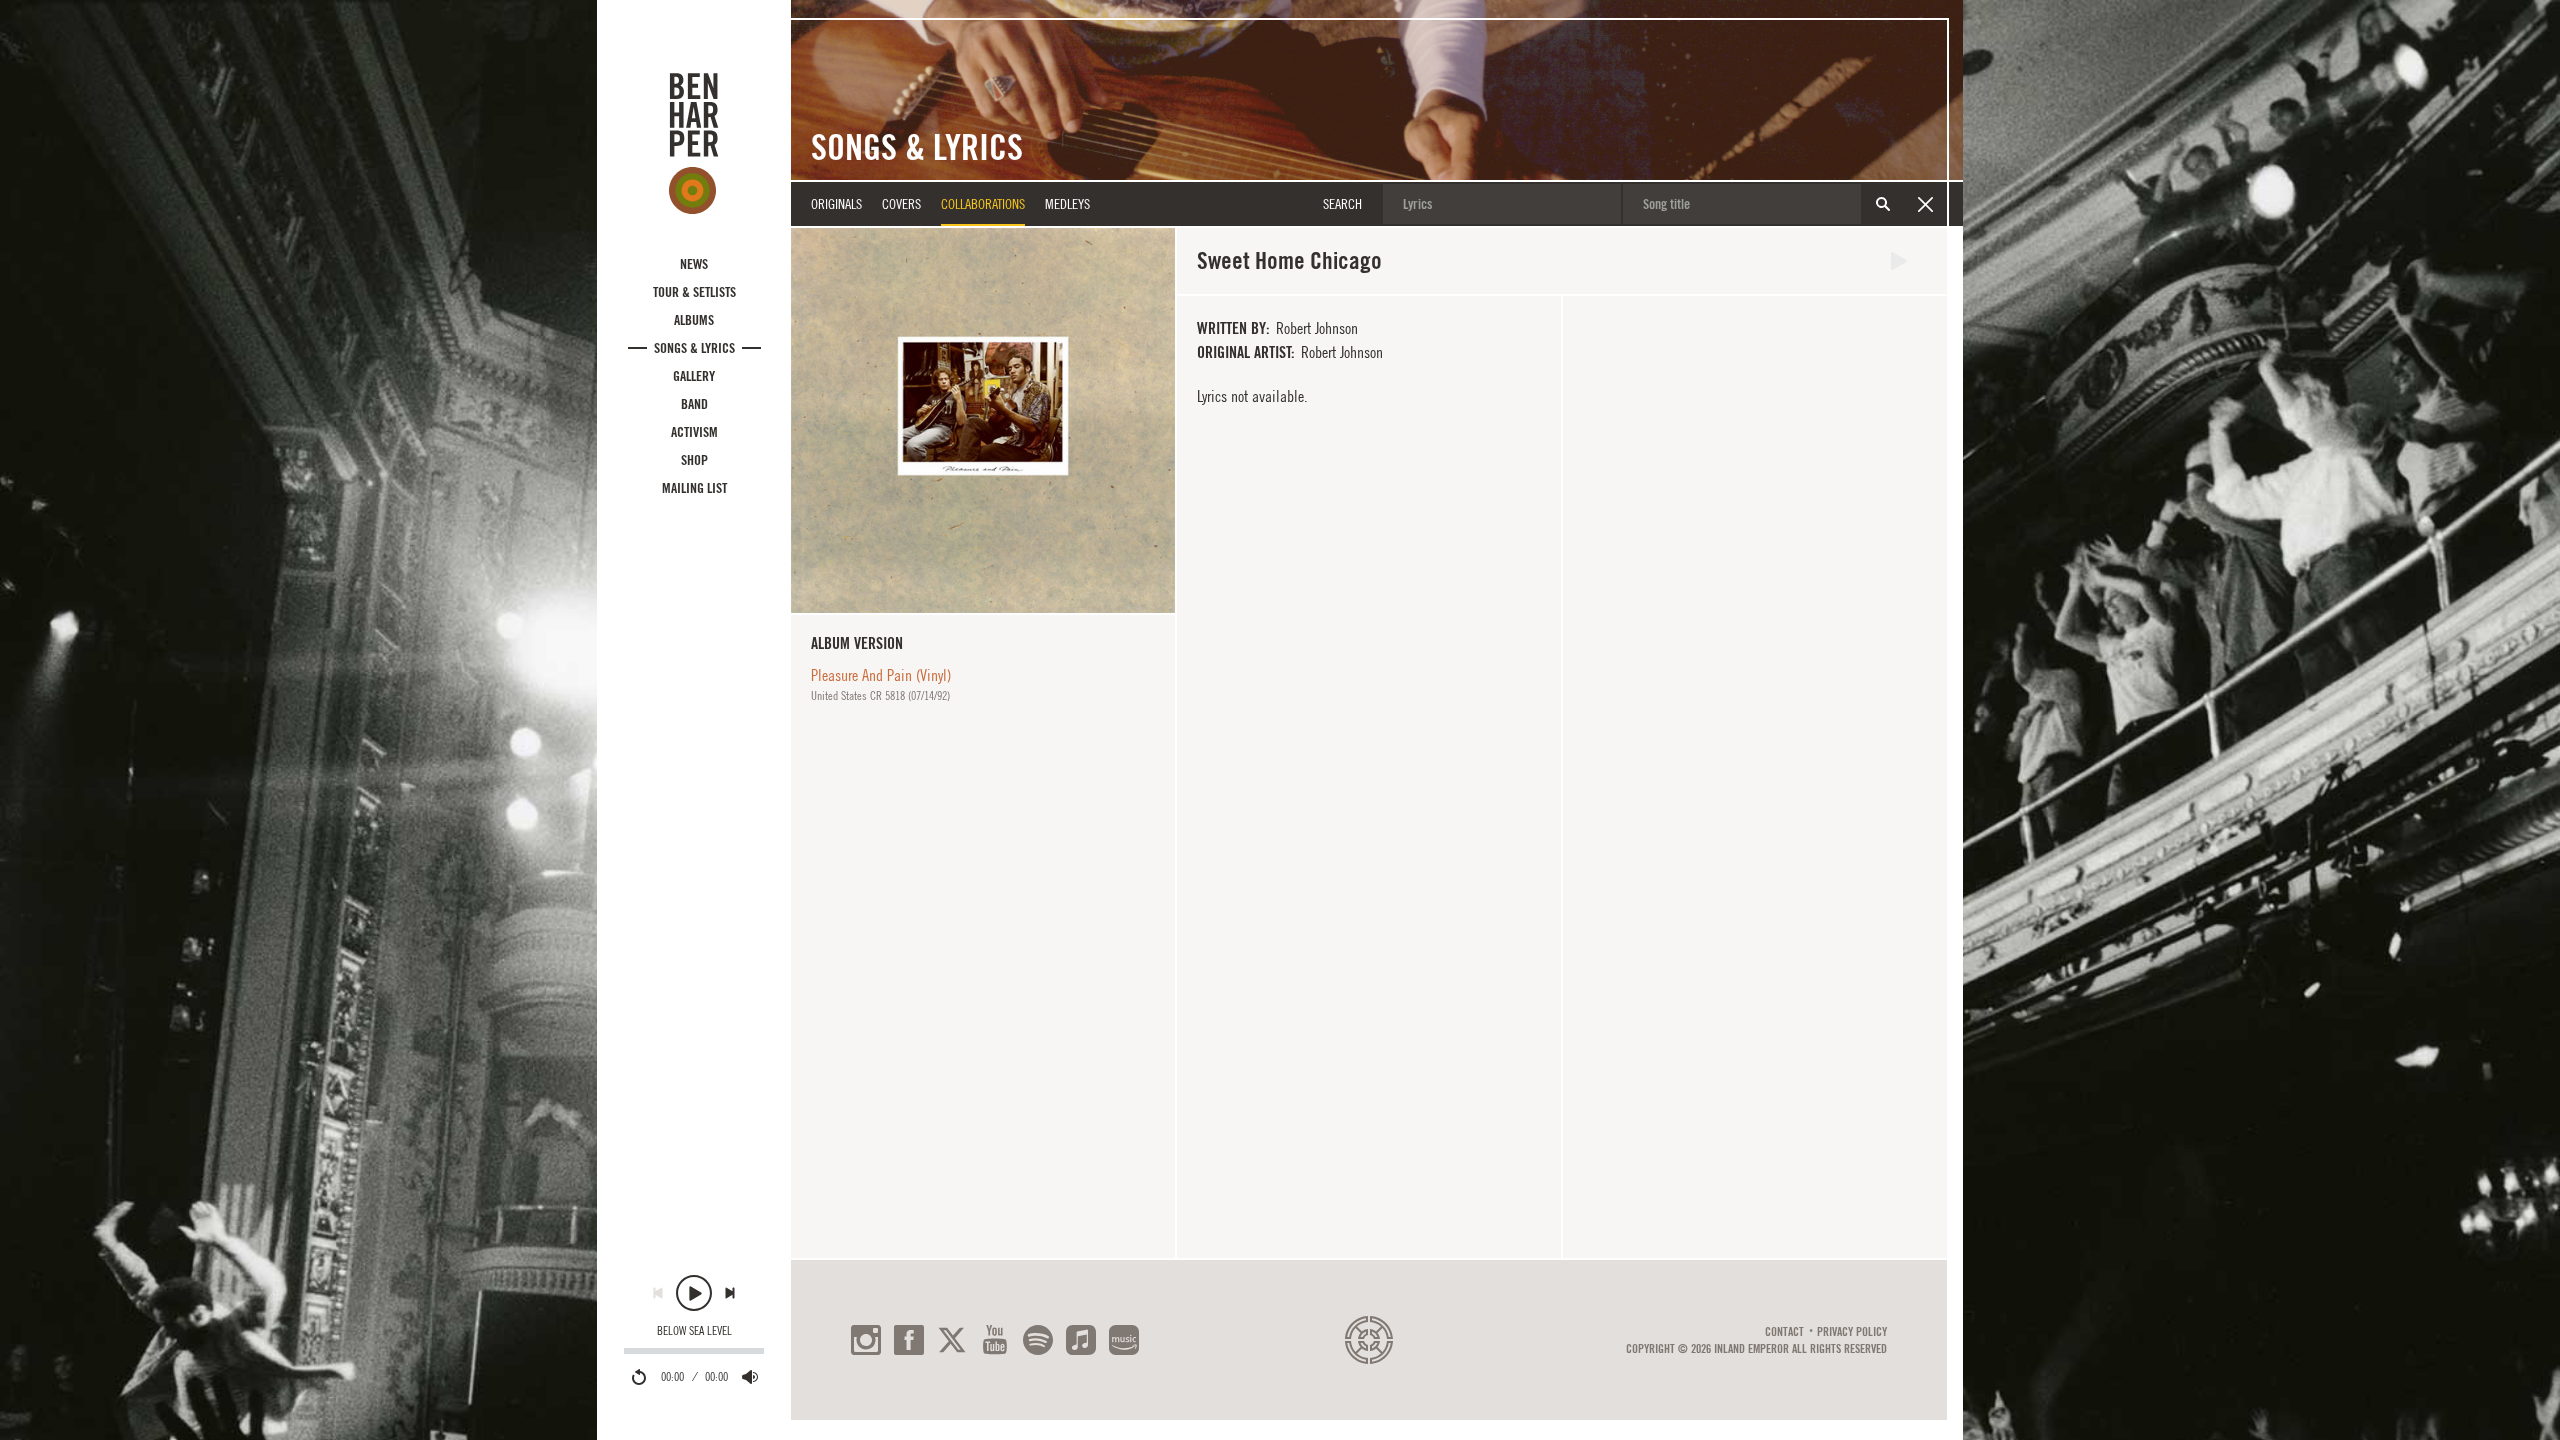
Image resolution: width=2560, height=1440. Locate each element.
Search (1883, 204)
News (694, 264)
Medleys (1067, 204)
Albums (694, 320)
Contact (1784, 1332)
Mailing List (694, 488)
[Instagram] (866, 1340)
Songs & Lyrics (694, 348)
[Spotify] (1038, 1340)
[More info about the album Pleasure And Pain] (983, 420)
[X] (952, 1340)
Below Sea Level (694, 1331)
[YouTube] (995, 1340)
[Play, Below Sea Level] (694, 1293)
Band (694, 404)
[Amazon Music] (1124, 1340)
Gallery (694, 376)
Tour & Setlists (694, 292)
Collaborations (983, 204)
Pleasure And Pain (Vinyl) (881, 675)
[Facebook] (909, 1340)
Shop (694, 460)
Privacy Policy (1852, 1332)
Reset (1925, 204)
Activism (694, 432)
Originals (836, 204)
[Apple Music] (1081, 1340)
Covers (901, 204)
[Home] (694, 143)
